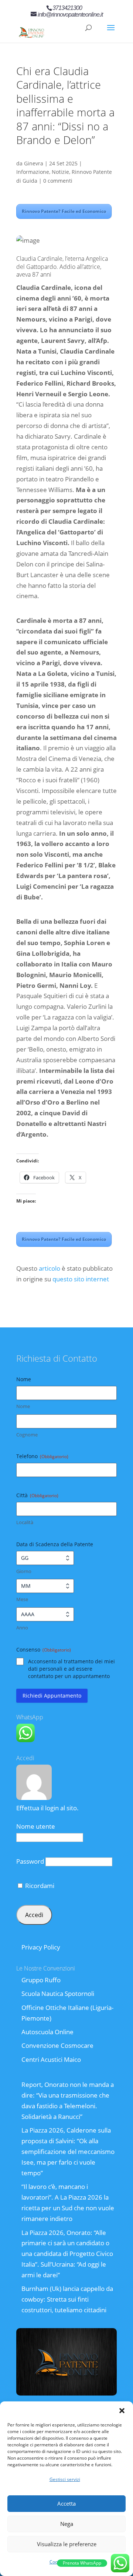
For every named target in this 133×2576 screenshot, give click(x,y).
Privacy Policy (41, 1947)
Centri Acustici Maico (51, 2059)
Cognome (27, 1435)
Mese (22, 1599)
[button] (122, 2411)
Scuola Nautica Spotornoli (58, 1994)
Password (30, 1861)
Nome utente (36, 1826)
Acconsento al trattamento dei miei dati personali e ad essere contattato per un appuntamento (71, 1669)
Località (25, 1522)
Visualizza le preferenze (67, 2544)
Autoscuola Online (47, 2032)
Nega (67, 2524)
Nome (23, 1406)
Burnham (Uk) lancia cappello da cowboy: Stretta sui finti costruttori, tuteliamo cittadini (67, 2299)
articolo (50, 1268)
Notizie (60, 172)
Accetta (66, 2503)
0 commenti (58, 181)
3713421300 (67, 8)
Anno (22, 1628)
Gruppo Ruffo (41, 1980)
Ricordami (39, 1886)
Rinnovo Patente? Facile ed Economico (64, 211)
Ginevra (34, 163)
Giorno (24, 1571)
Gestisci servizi (65, 2479)
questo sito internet (81, 1279)
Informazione (33, 172)
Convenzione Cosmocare (57, 2045)
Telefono (42, 1456)
